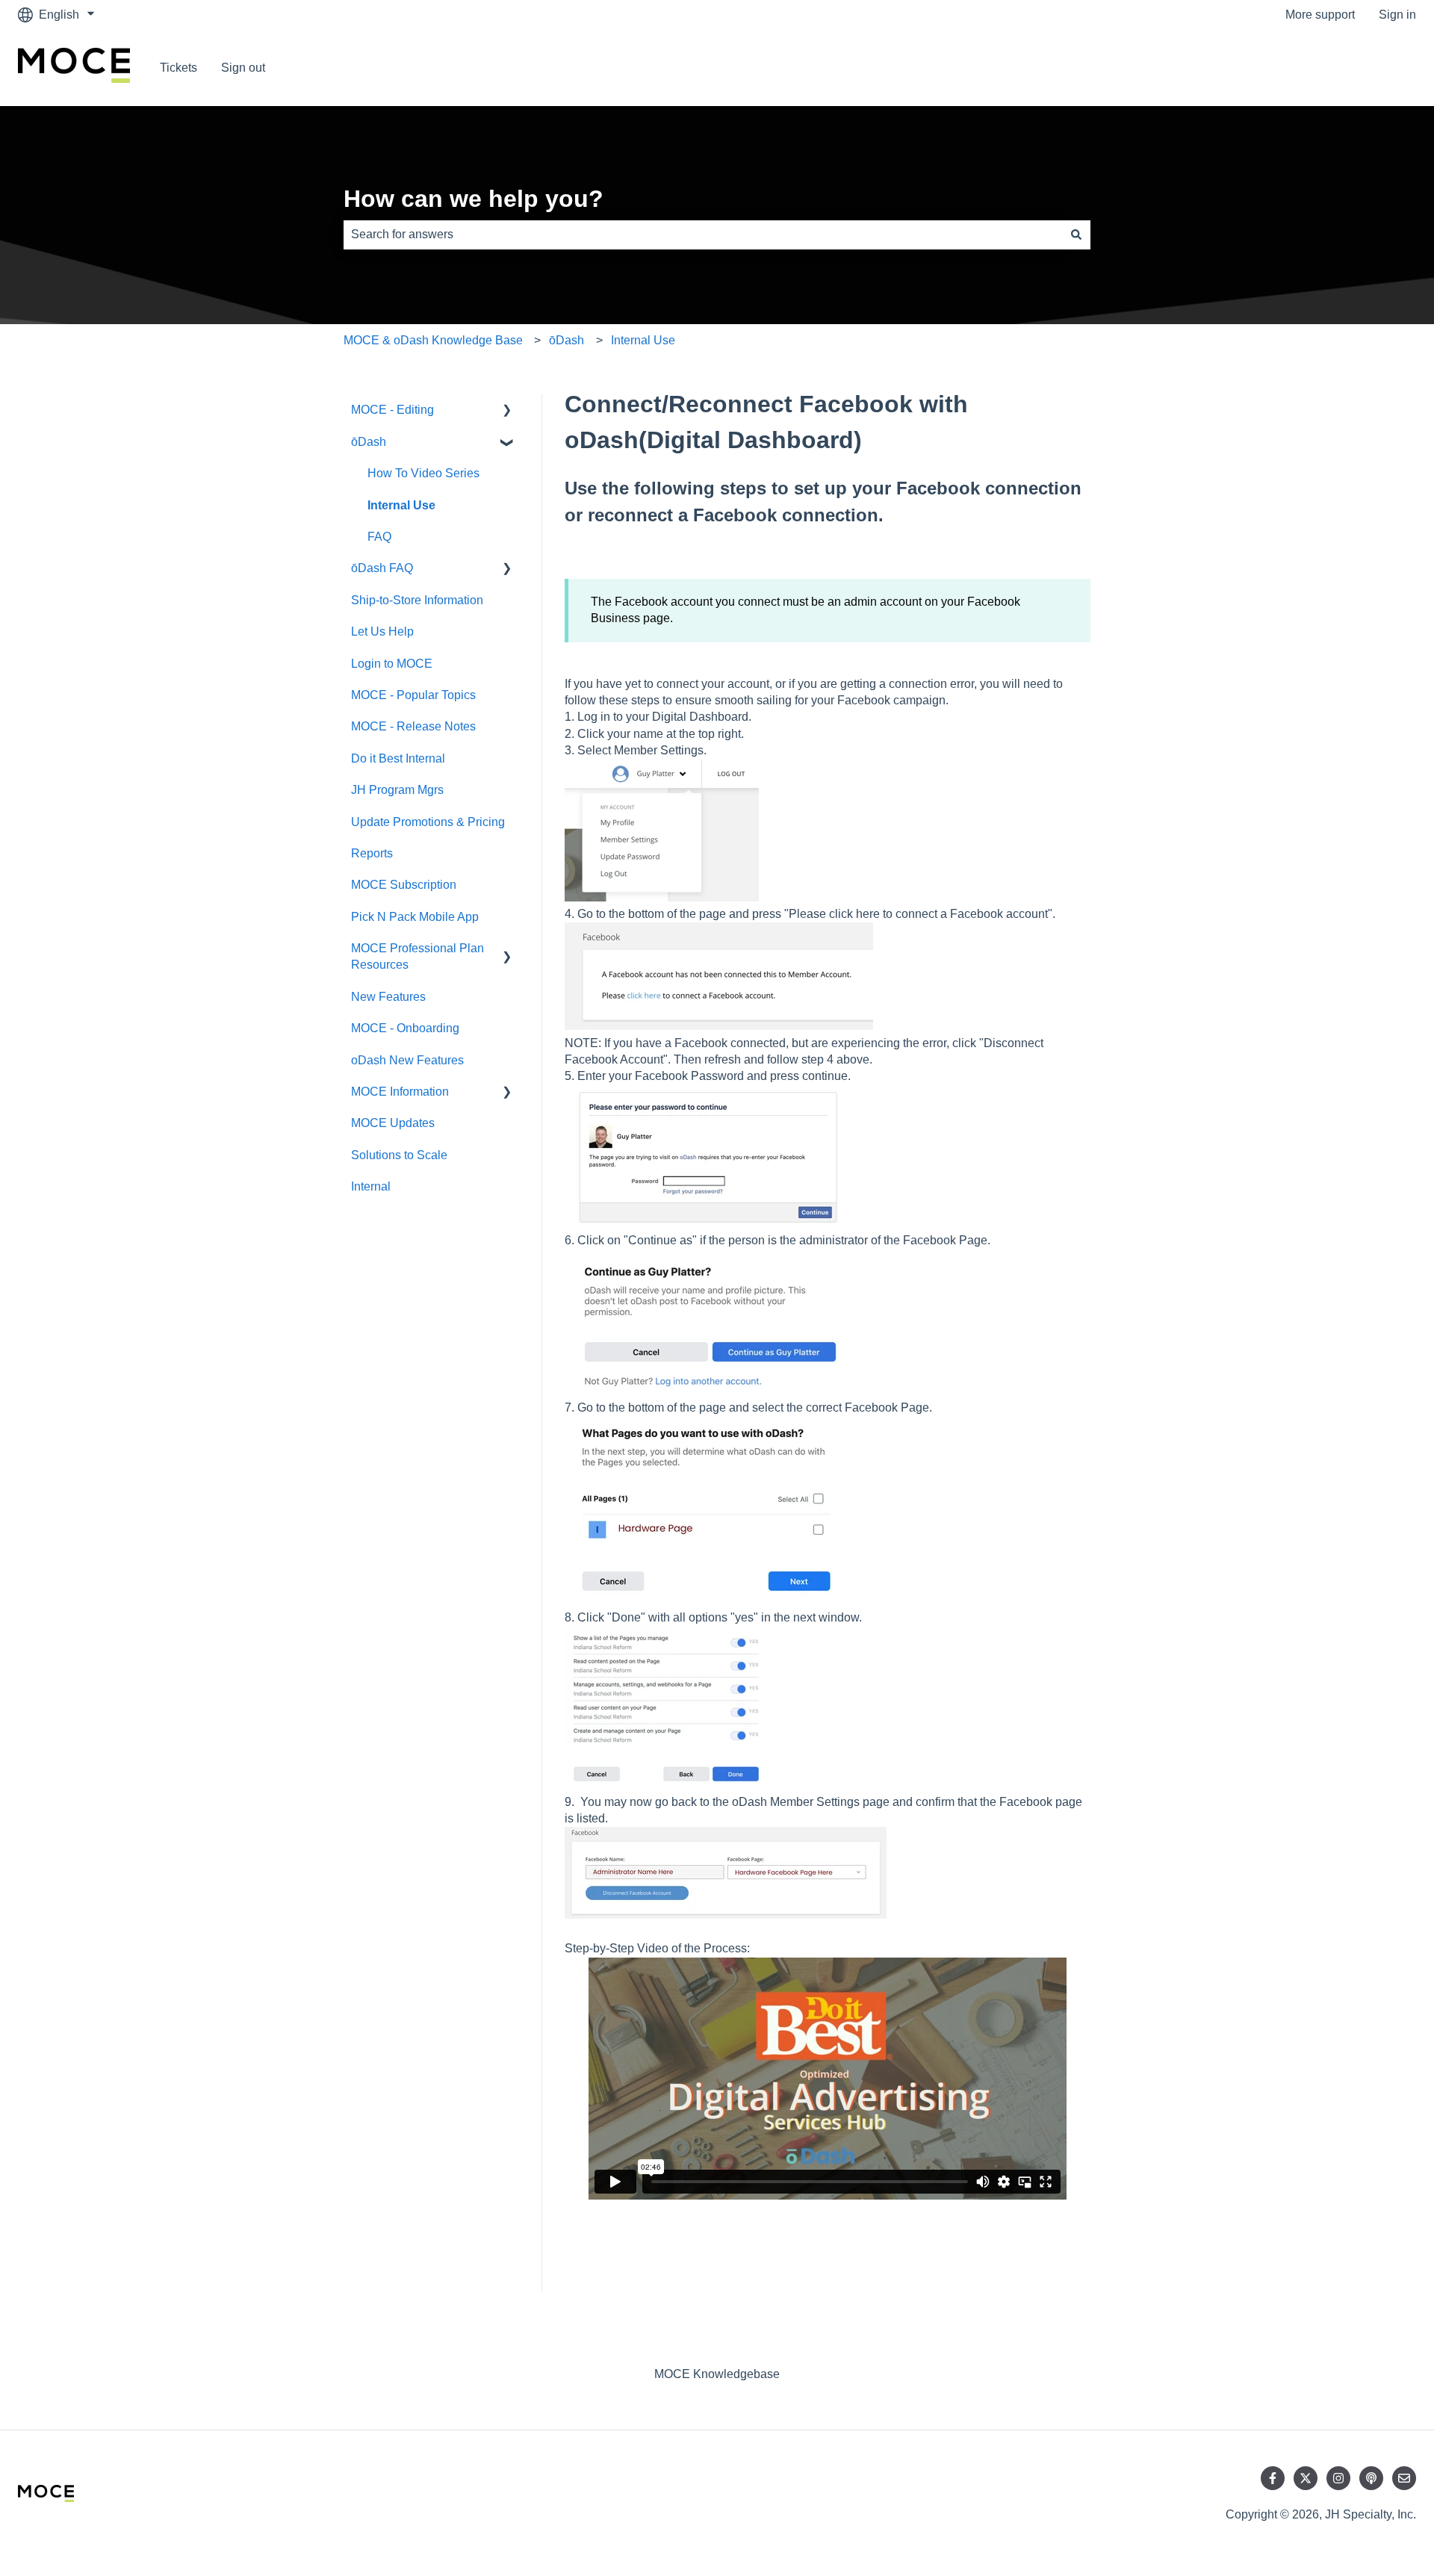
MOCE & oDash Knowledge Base (433, 340)
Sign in (1397, 15)
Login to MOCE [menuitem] (392, 664)
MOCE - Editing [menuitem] (392, 410)
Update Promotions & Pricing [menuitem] (428, 822)
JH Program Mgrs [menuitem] (397, 790)
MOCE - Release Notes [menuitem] (413, 726)
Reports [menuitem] (372, 853)
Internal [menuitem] (371, 1186)
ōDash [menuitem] (369, 442)
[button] (507, 411)
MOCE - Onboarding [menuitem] (405, 1028)
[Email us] (1404, 2478)
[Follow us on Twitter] (1306, 2478)
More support (1320, 15)
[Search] (1076, 235)
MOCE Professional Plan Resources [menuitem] (418, 956)
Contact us (1373, 68)
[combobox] (703, 235)
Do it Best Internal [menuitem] (398, 758)
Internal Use (643, 340)
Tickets (179, 68)
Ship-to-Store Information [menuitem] (417, 600)
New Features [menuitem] (388, 997)
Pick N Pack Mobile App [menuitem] (415, 917)
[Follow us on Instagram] (1338, 2478)
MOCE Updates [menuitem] (393, 1123)
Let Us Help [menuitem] (382, 631)
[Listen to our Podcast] (1371, 2478)
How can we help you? (474, 199)
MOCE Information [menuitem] (400, 1092)
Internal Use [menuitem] (401, 505)
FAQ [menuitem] (379, 537)
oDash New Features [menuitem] (407, 1060)
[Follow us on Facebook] (1273, 2478)
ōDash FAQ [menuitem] (382, 568)
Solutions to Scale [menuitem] (399, 1155)
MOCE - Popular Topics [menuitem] (413, 695)
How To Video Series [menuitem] (423, 473)
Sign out (243, 68)
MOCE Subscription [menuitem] (404, 885)
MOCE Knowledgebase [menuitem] (717, 2374)
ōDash (567, 340)
